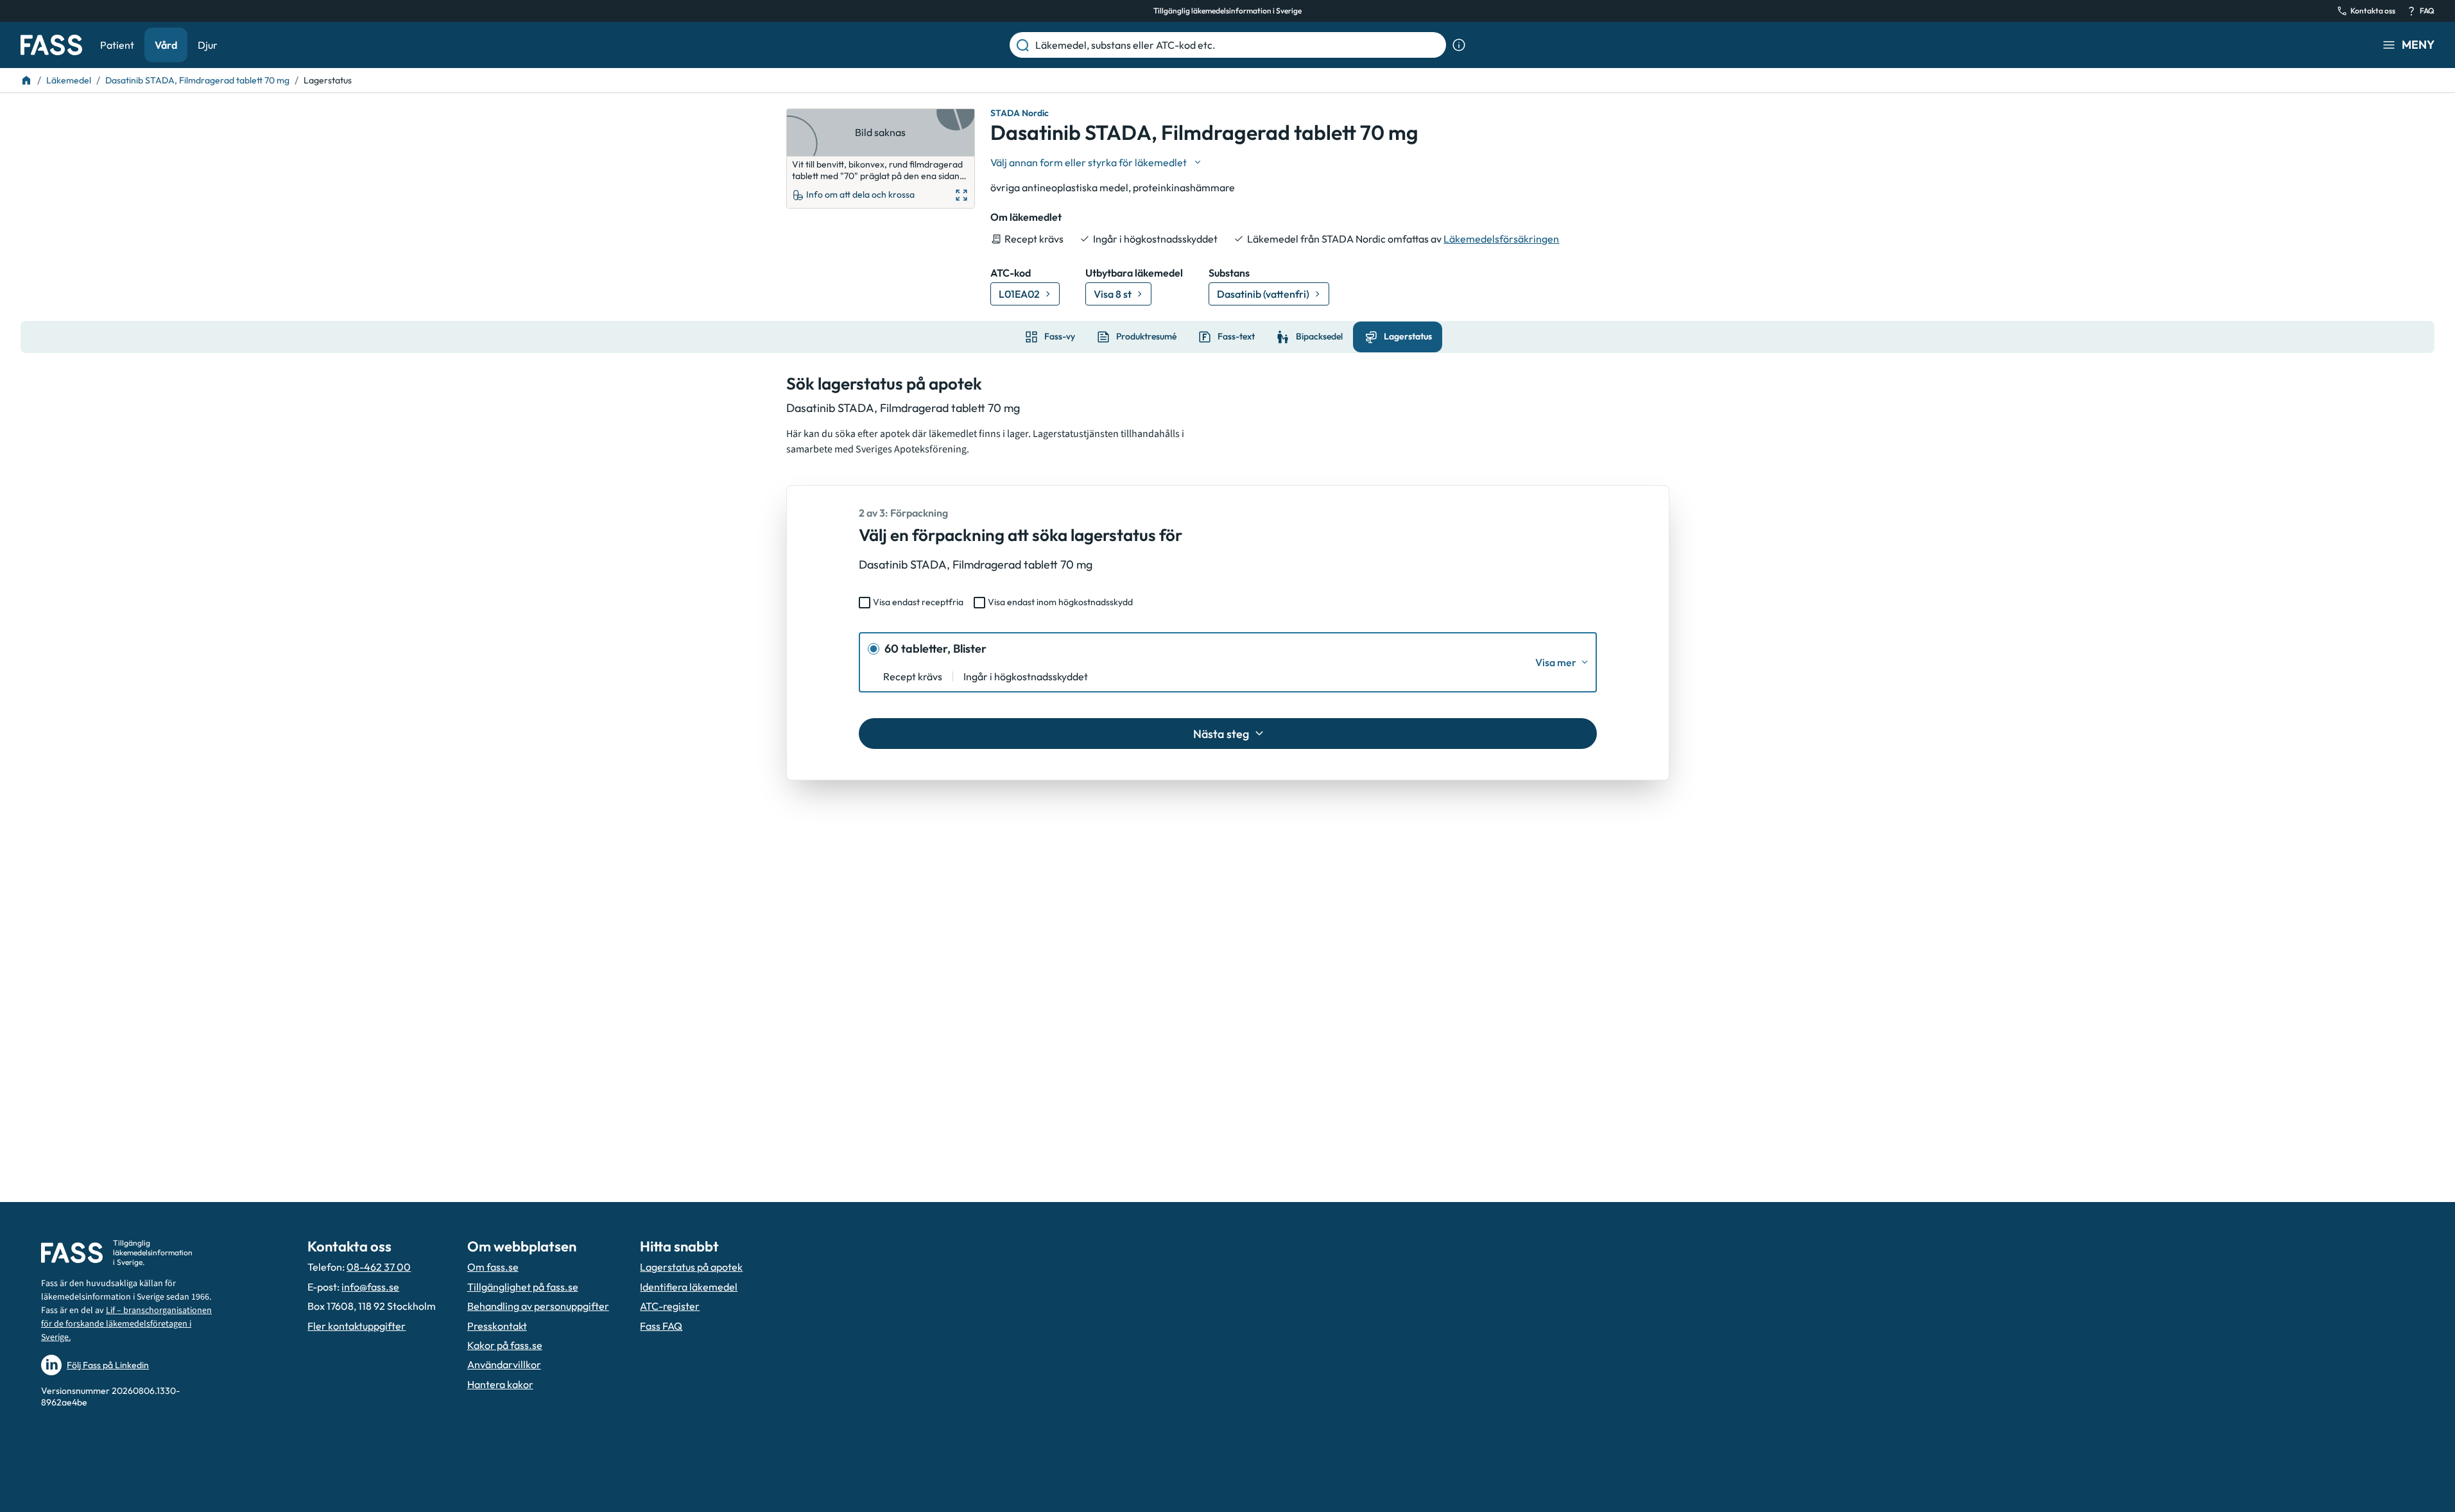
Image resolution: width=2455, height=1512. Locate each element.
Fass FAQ (661, 1326)
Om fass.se (493, 1267)
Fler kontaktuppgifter (357, 1326)
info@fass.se (370, 1287)
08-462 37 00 (379, 1267)
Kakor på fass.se (505, 1345)
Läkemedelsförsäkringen (1501, 239)
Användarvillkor (504, 1364)
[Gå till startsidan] (51, 45)
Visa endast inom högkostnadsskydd (1060, 602)
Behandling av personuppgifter (538, 1306)
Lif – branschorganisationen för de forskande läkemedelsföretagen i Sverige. (126, 1324)
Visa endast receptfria (918, 602)
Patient (117, 45)
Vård (166, 45)
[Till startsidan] (26, 80)
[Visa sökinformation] (1459, 45)
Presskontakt (497, 1326)
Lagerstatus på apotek (691, 1267)
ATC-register (670, 1306)
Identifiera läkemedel (689, 1287)
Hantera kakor (500, 1384)
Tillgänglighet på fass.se (523, 1287)
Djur (208, 45)
